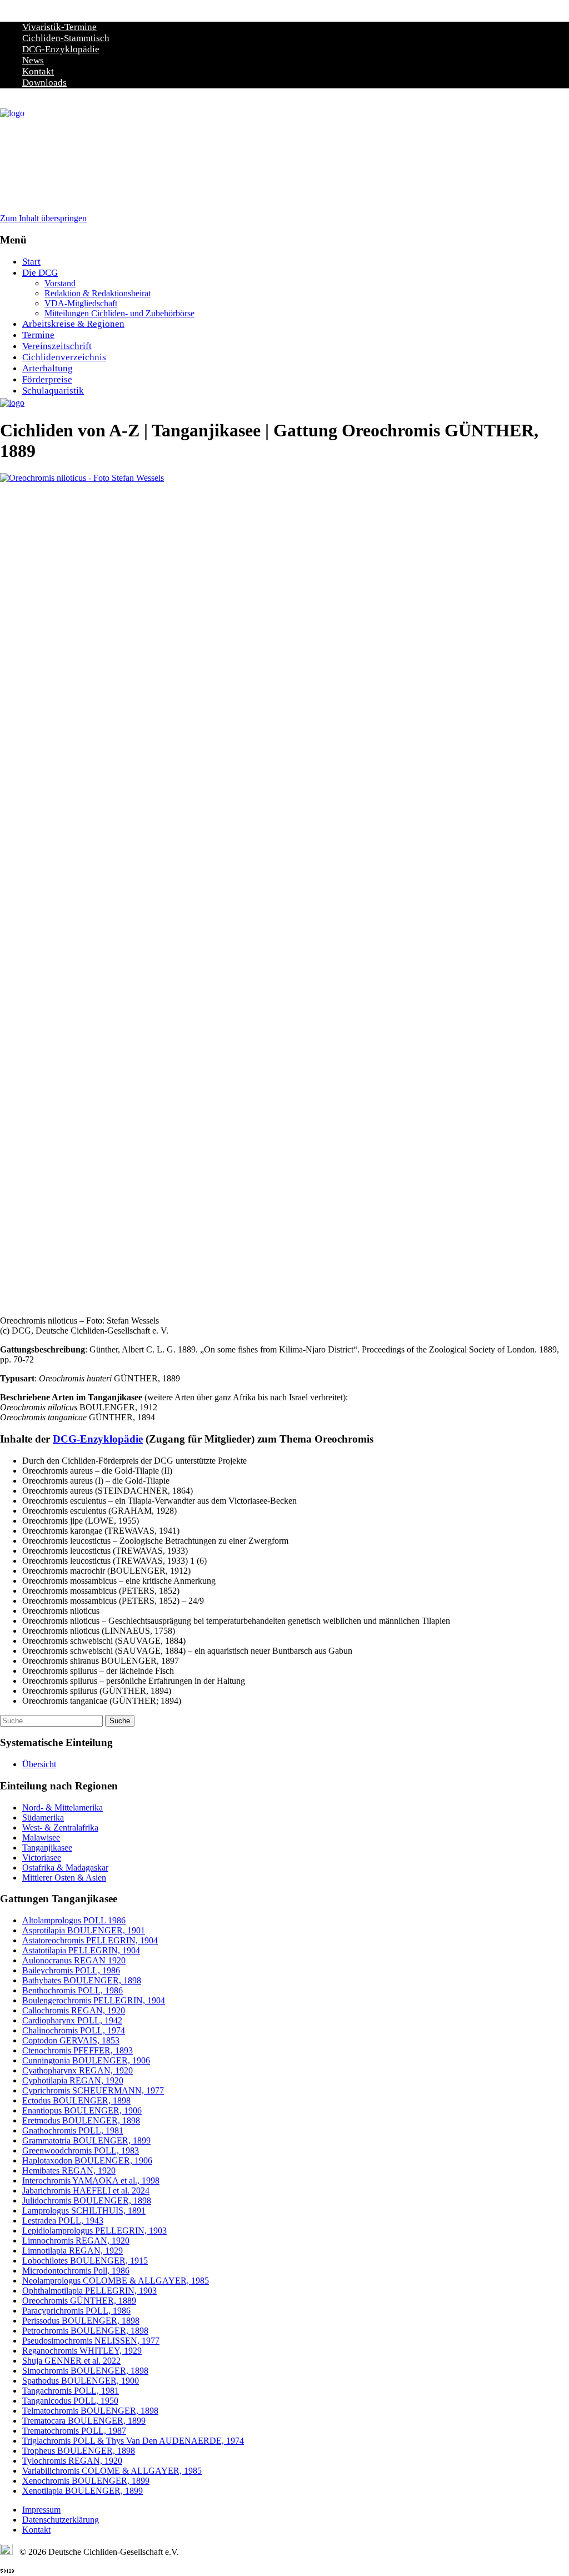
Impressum (41, 2510)
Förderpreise (47, 379)
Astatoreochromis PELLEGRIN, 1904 (90, 1940)
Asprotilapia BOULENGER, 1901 (84, 1930)
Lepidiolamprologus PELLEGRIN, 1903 (94, 2231)
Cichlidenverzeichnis (64, 357)
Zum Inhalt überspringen (43, 218)
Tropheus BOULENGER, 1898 (79, 2451)
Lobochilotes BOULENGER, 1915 (85, 2261)
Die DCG (40, 273)
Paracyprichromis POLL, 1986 (76, 2311)
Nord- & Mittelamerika (63, 1807)
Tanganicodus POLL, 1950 (70, 2401)
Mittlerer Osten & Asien (64, 1878)
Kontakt (38, 71)
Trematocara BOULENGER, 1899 (84, 2421)
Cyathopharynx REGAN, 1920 (78, 2070)
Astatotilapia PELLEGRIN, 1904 (81, 1950)
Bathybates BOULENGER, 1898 (82, 1980)
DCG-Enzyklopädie (61, 49)
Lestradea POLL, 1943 (63, 2221)
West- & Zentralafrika (60, 1827)
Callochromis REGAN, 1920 (74, 2010)
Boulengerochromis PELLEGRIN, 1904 (94, 2000)
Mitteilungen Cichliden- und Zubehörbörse (119, 313)
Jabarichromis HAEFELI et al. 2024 (86, 2190)
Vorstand (60, 283)
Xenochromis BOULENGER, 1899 (86, 2481)
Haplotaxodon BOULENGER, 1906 (87, 2160)
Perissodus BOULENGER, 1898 (81, 2321)
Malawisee (41, 1837)
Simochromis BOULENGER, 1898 (85, 2371)
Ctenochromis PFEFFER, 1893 (78, 2050)
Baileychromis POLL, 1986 (71, 1970)
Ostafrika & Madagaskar (65, 1868)
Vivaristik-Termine (59, 27)
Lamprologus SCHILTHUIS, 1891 (84, 2211)
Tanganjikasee (47, 1848)
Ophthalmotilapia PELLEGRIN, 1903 (89, 2291)
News (33, 60)
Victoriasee (42, 1858)
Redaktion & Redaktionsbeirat (98, 293)
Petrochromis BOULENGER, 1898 (85, 2331)
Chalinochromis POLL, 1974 (74, 2030)
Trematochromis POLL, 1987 (74, 2431)
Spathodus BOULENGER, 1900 (81, 2381)
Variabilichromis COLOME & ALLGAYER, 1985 (112, 2471)
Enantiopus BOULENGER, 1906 (82, 2110)
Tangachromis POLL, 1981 (71, 2391)
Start (31, 262)
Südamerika (43, 1817)
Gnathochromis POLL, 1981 (73, 2130)
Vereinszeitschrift (57, 346)
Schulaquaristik (53, 391)
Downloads (44, 83)
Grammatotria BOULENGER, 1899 (86, 2140)
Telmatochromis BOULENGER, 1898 (90, 2411)
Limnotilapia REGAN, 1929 (73, 2251)
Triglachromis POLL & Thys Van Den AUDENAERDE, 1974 (133, 2441)
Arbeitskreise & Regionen (73, 324)
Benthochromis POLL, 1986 (73, 1990)
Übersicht (39, 1764)
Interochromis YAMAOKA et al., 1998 (91, 2180)
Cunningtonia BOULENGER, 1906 (86, 2060)
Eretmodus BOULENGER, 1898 (81, 2120)
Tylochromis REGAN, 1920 (72, 2461)
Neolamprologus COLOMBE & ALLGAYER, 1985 (116, 2281)
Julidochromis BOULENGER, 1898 (87, 2200)
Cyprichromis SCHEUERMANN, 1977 (93, 2090)
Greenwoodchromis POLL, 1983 (81, 2150)
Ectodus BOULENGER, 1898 (76, 2100)
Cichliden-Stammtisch (66, 38)
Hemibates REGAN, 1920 (69, 2170)
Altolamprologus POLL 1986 (74, 1920)
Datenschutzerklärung (61, 2520)
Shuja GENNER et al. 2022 (71, 2361)
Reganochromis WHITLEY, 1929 (82, 2351)
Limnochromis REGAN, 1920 (76, 2241)
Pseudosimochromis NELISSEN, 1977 (91, 2341)
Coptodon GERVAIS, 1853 (71, 2040)
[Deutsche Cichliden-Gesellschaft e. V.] (12, 113)
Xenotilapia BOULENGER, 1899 (83, 2491)
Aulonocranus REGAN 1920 (74, 1960)
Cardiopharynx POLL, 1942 (72, 2020)
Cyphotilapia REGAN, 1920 (73, 2080)
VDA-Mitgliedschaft (81, 303)
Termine (38, 335)
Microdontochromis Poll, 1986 (76, 2271)
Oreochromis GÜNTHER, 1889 (79, 2301)
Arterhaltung (48, 368)
